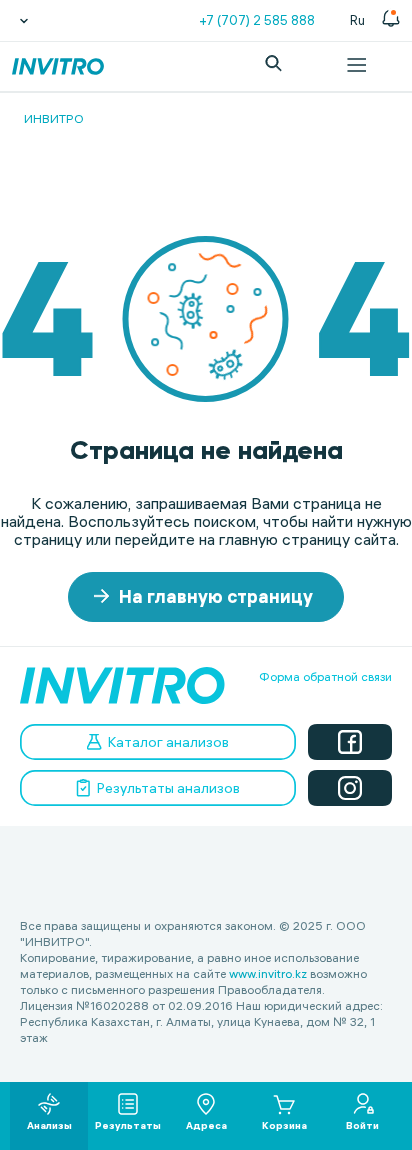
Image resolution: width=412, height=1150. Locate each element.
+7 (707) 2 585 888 (257, 20)
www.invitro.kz (268, 973)
